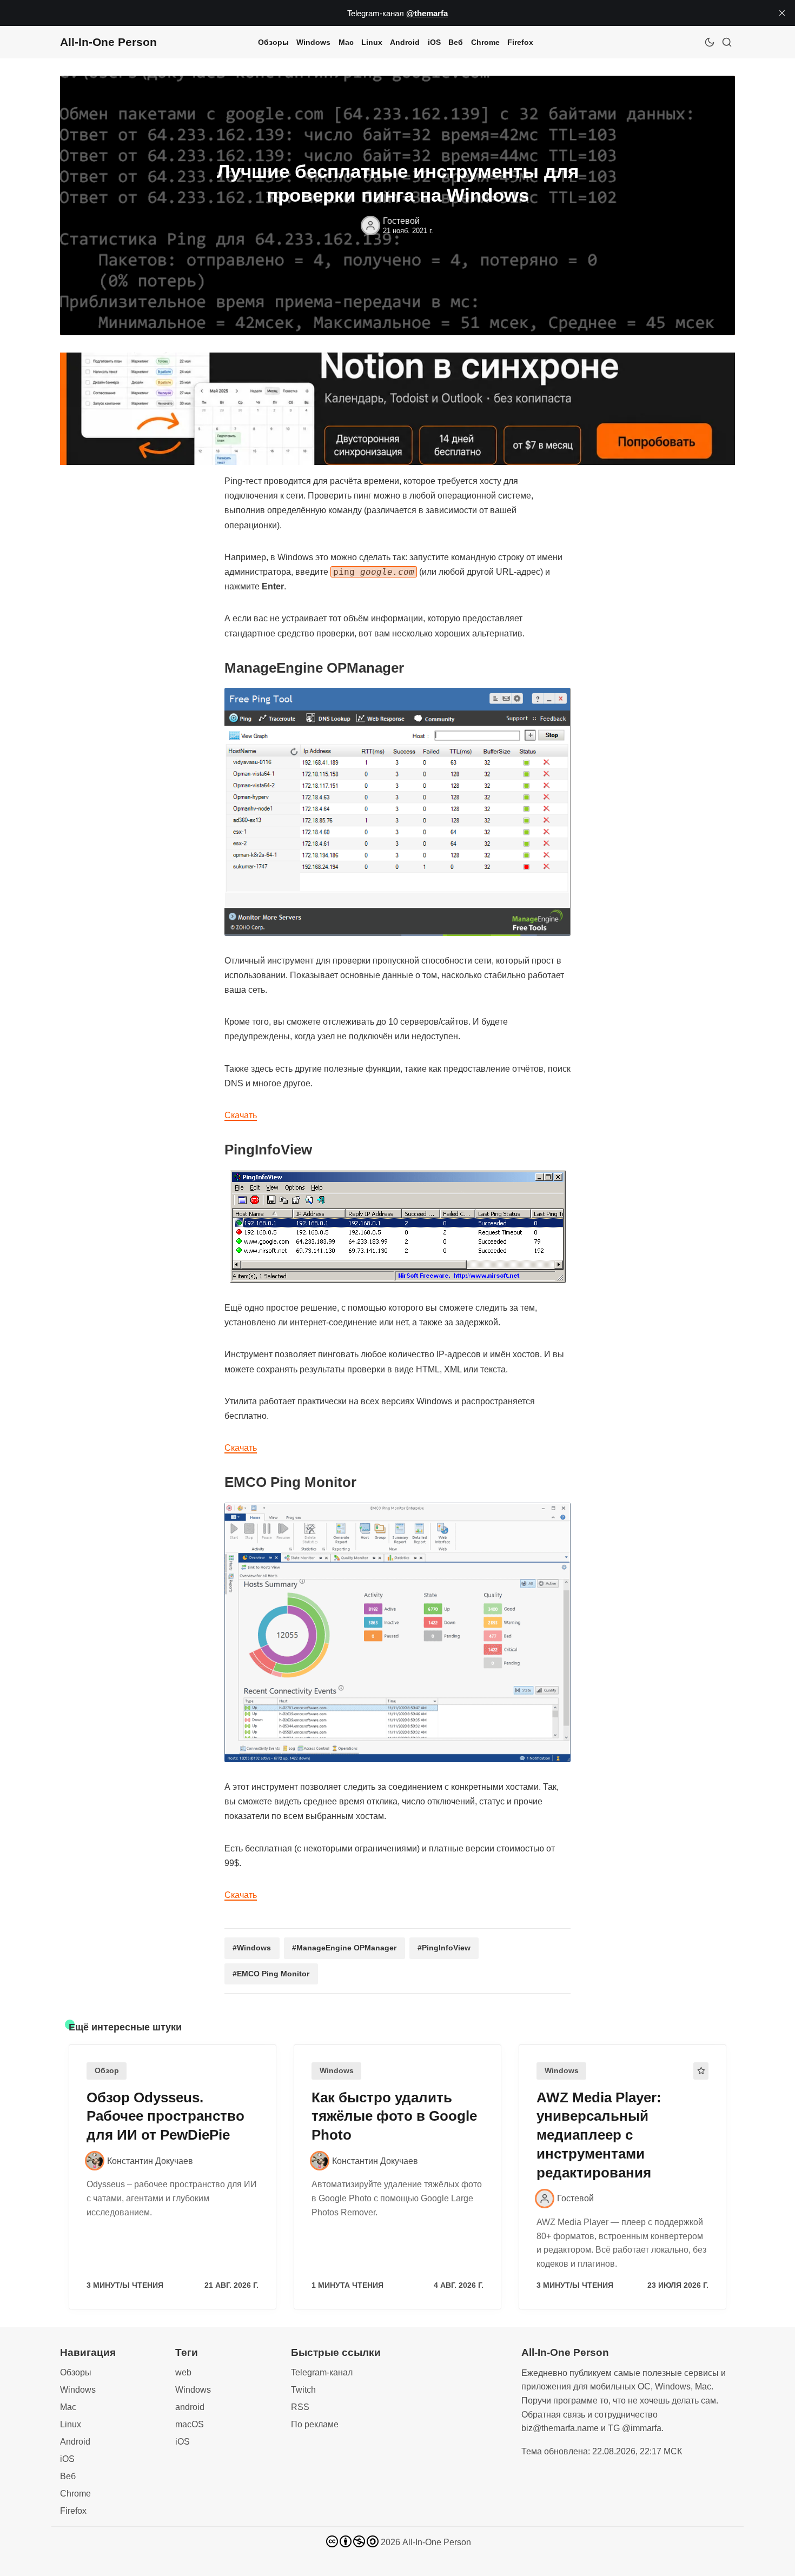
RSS (300, 2407)
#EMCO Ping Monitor (271, 1974)
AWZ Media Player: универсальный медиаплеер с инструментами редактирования (599, 2135)
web (183, 2372)
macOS (190, 2424)
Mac (346, 42)
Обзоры (273, 42)
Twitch (303, 2390)
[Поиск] (727, 42)
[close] (782, 13)
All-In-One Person (437, 2542)
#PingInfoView (444, 1948)
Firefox (520, 42)
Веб (456, 42)
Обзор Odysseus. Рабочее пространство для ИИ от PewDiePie (165, 2116)
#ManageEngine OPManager (344, 1948)
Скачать (241, 1115)
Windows (313, 42)
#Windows (252, 1948)
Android (405, 42)
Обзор (107, 2071)
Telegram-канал (322, 2372)
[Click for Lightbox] (398, 812)
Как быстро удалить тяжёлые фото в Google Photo (394, 2116)
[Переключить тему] (710, 42)
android (190, 2407)
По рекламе (315, 2424)
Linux (372, 42)
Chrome (485, 42)
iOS (434, 42)
